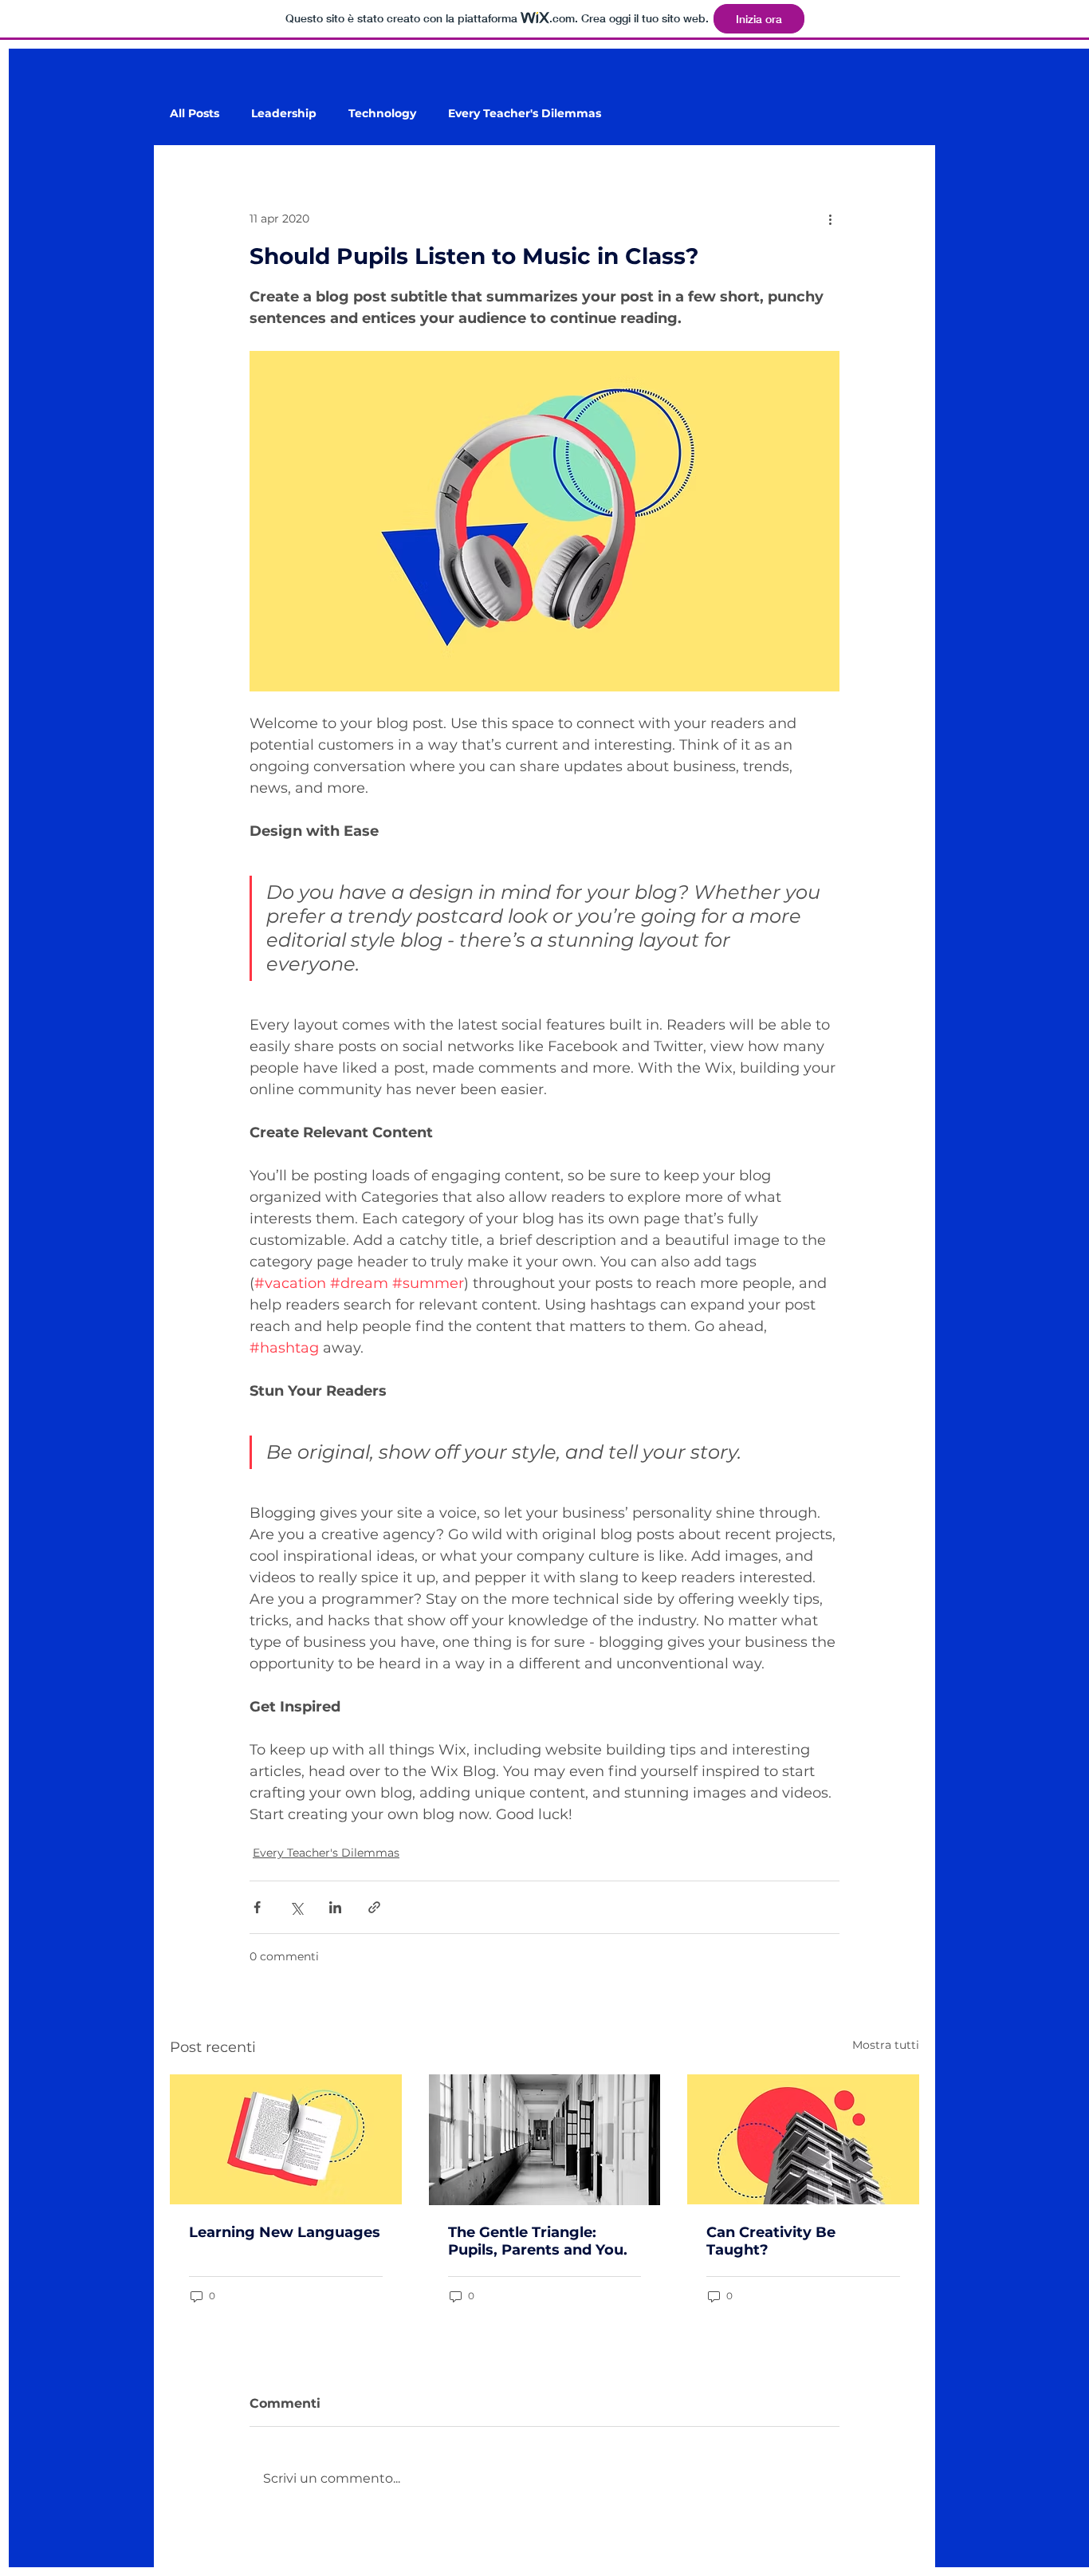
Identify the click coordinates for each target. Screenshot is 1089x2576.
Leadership (284, 114)
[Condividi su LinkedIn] (335, 1907)
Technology (382, 114)
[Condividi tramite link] (374, 1907)
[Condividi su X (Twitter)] (296, 1907)
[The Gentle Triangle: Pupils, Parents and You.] (545, 2140)
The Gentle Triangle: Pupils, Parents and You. (538, 2241)
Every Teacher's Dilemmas (525, 114)
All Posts (195, 114)
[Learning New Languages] (286, 2139)
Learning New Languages (285, 2232)
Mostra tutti (886, 2045)
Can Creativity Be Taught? (771, 2241)
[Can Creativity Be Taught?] (803, 2139)
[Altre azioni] (830, 219)
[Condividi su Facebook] (257, 1907)
